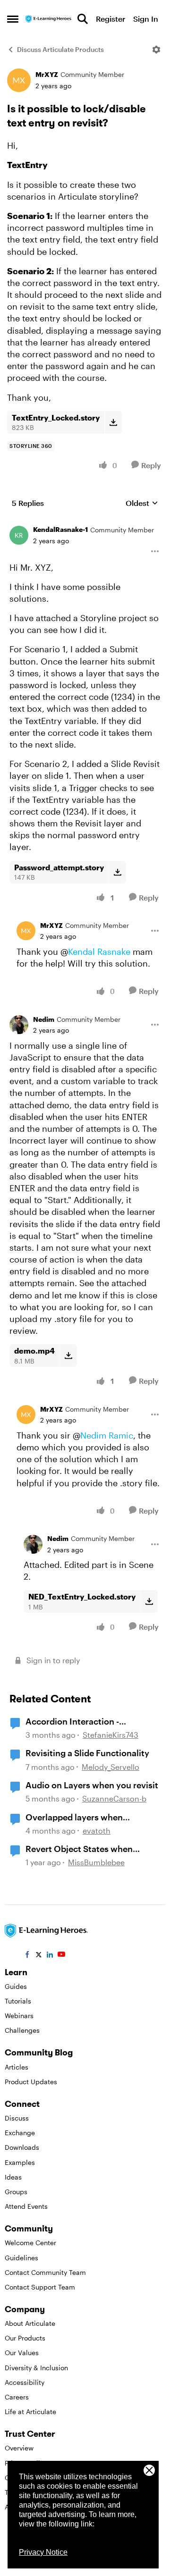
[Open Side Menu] (13, 19)
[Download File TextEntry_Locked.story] (113, 422)
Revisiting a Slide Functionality (87, 1753)
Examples (20, 2162)
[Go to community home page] (49, 19)
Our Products (25, 2338)
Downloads (22, 2147)
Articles (17, 2067)
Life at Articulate (30, 2412)
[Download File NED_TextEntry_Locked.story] (149, 1601)
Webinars (19, 2016)
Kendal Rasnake (99, 951)
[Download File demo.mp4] (68, 1355)
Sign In (146, 19)
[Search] (83, 19)
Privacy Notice (43, 2552)
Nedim (44, 1019)
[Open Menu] (156, 50)
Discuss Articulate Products (60, 49)
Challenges (22, 2030)
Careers (17, 2397)
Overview (19, 2448)
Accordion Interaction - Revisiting (72, 1722)
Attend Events (26, 2206)
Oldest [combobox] (142, 503)
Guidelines (21, 2258)
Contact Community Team (45, 2272)
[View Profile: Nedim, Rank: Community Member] (19, 1025)
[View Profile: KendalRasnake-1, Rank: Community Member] (19, 535)
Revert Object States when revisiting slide (79, 1849)
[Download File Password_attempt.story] (117, 872)
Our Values (22, 2353)
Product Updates (31, 2082)
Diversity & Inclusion (36, 2368)
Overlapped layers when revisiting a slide (74, 1818)
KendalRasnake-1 (60, 529)
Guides (16, 1986)
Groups (16, 2192)
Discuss (17, 2118)
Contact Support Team (40, 2287)
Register (110, 19)
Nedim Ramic (107, 1435)
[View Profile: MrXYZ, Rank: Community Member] (19, 80)
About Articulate (30, 2323)
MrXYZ (47, 74)
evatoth (97, 1831)
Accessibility (25, 2382)
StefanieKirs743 (110, 1735)
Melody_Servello (110, 1767)
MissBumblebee (96, 1862)
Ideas (13, 2177)
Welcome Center (30, 2243)
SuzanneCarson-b (114, 1798)
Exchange (20, 2133)
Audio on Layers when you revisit (92, 1785)
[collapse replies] (85, 522)
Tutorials (18, 2001)
